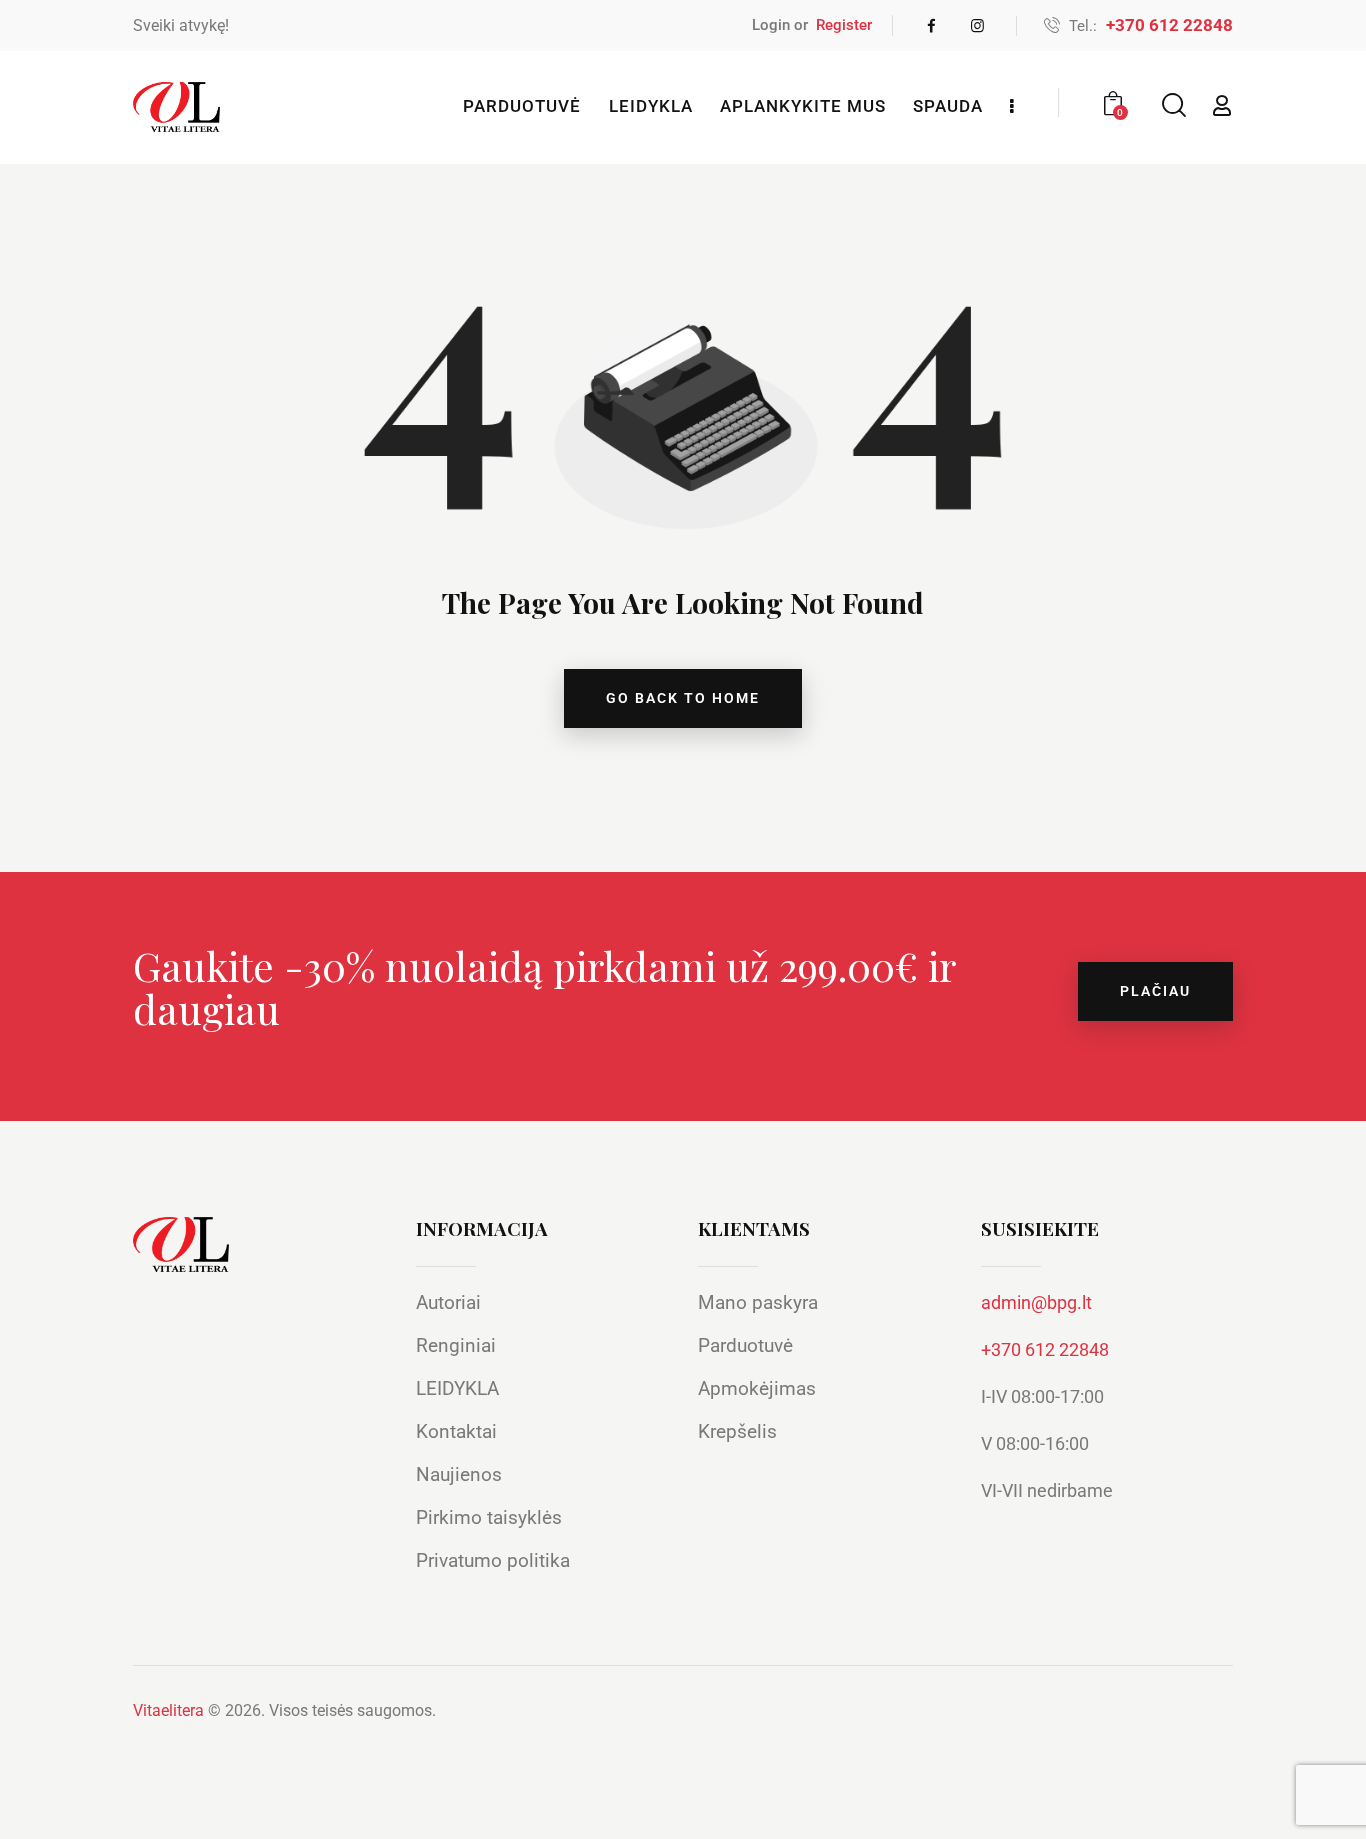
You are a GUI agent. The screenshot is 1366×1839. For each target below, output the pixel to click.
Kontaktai (456, 1431)
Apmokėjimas (757, 1388)
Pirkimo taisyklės (489, 1517)
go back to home (683, 698)
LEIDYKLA (457, 1388)
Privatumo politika (493, 1560)
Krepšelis (737, 1431)
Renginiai (456, 1345)
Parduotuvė (745, 1345)
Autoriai (448, 1302)
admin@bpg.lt (1036, 1302)
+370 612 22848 (1045, 1349)
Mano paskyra (758, 1302)
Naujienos (459, 1474)
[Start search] (1172, 105)
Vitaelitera (168, 1710)
